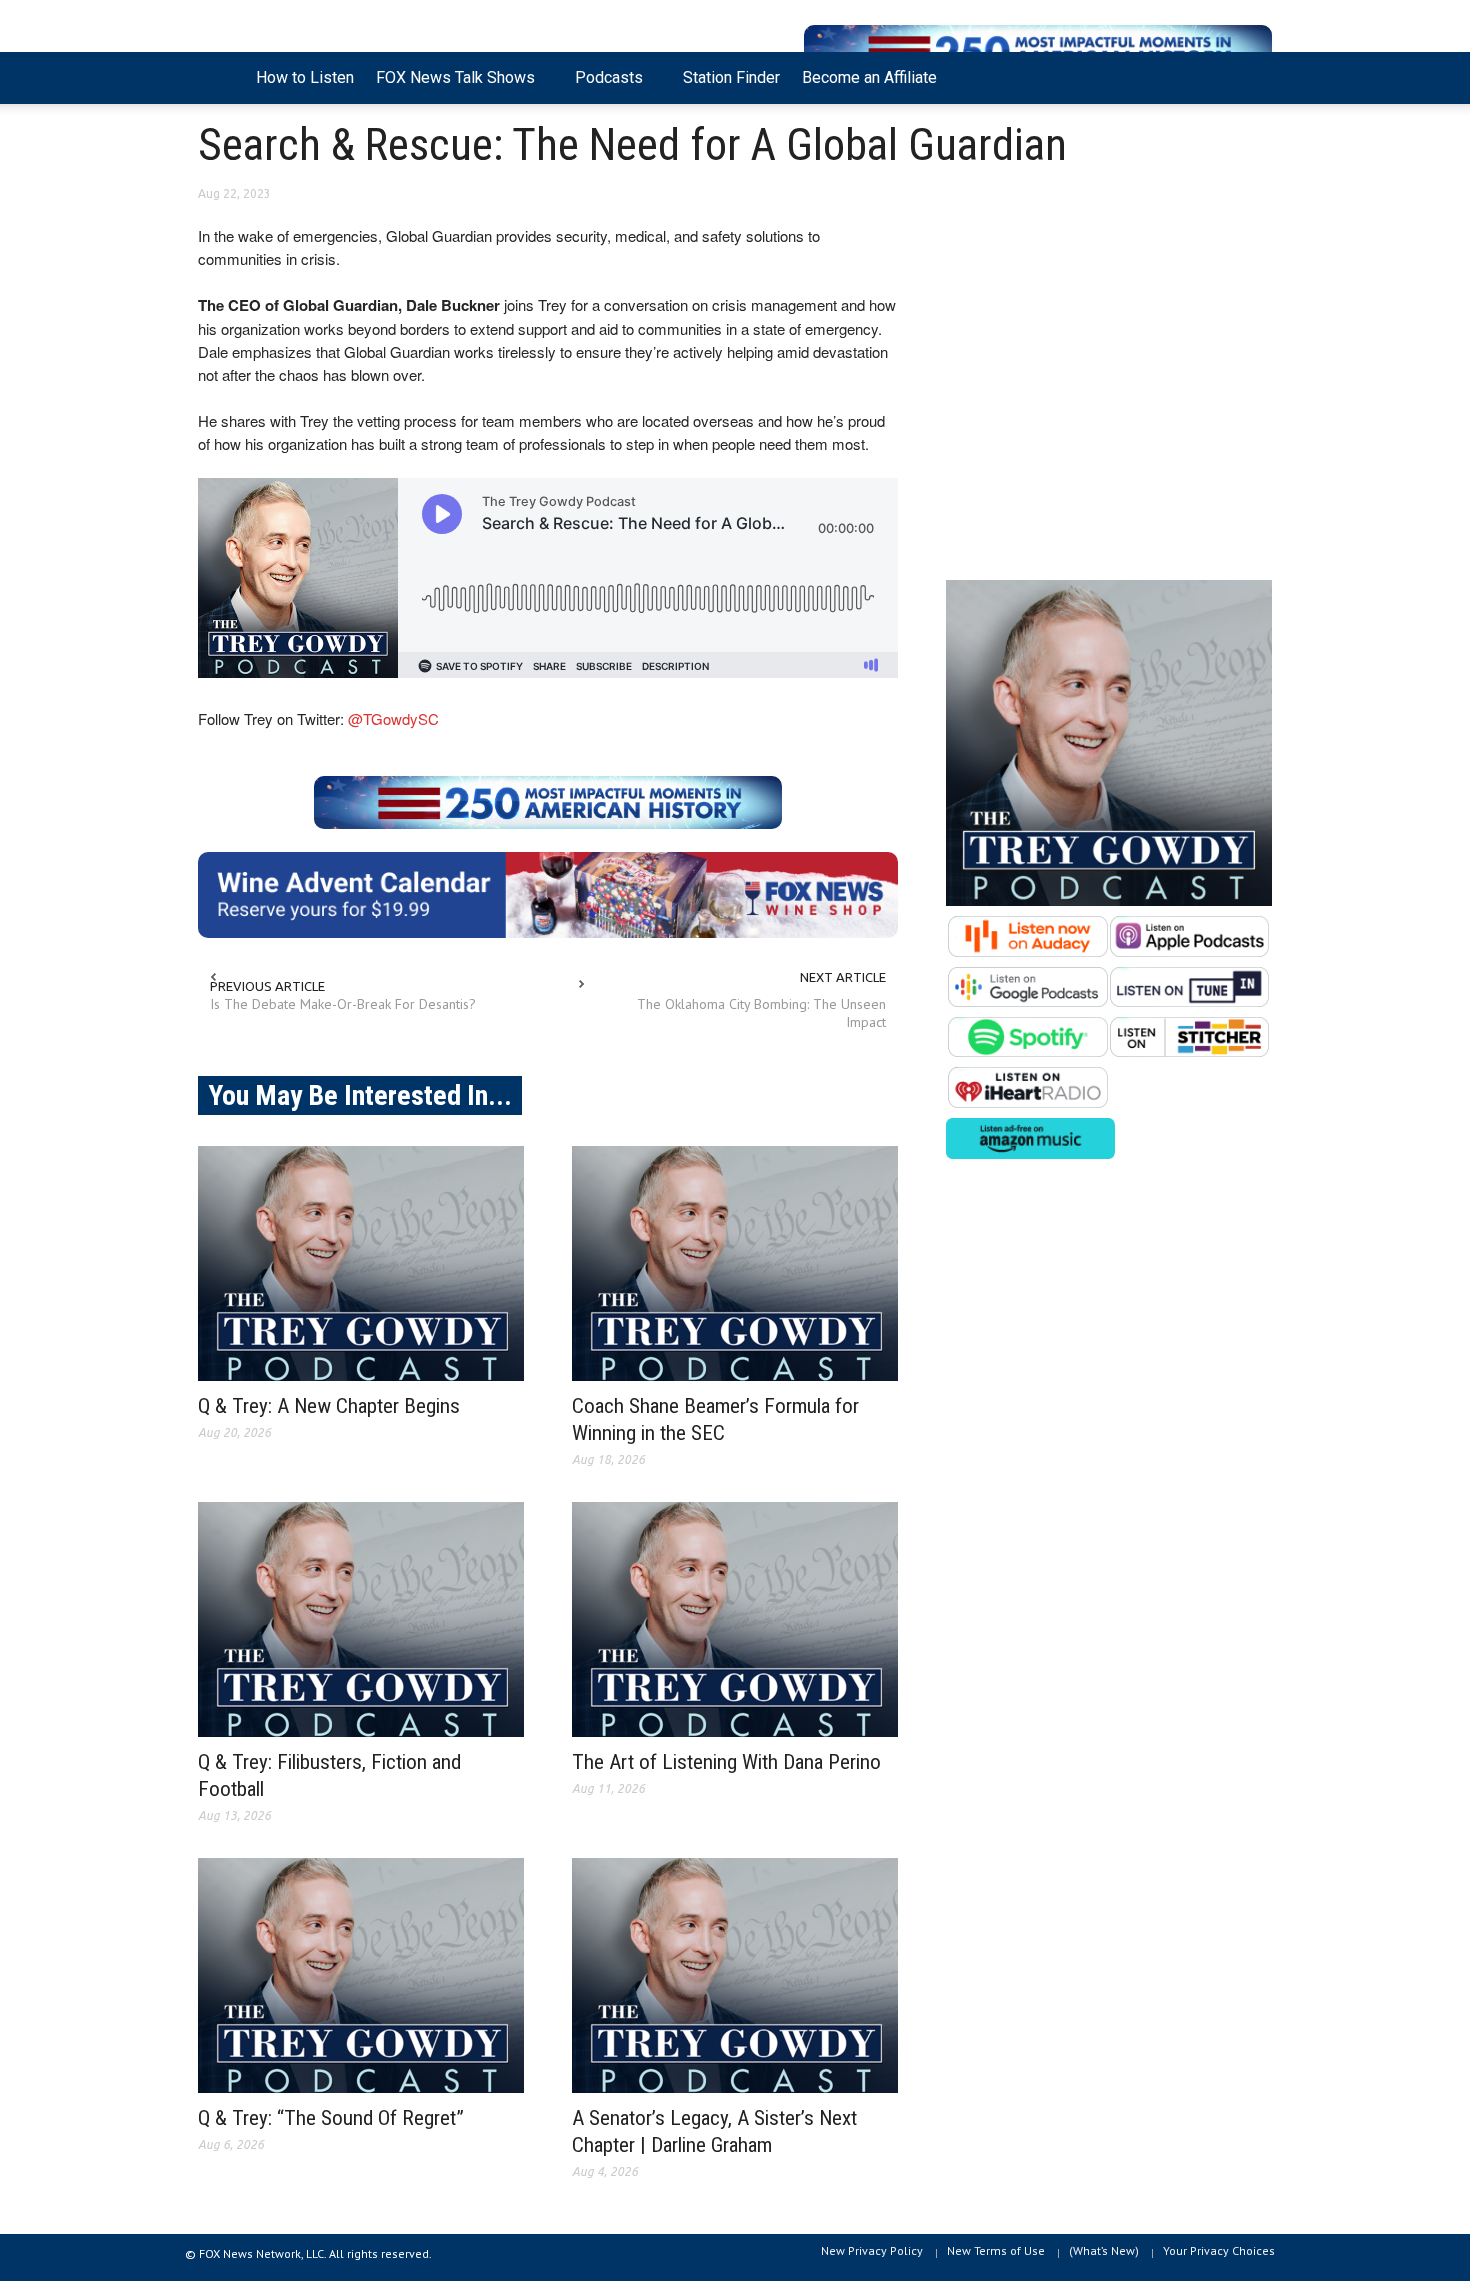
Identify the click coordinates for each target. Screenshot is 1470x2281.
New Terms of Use (996, 2250)
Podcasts (603, 86)
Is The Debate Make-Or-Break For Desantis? (343, 1004)
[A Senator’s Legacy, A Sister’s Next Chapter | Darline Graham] (735, 1975)
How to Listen (305, 77)
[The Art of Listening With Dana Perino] (735, 1619)
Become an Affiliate (869, 77)
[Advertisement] (1109, 391)
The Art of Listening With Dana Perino (726, 1762)
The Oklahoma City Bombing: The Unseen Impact (761, 1013)
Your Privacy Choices (1219, 2250)
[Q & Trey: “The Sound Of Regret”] (361, 1975)
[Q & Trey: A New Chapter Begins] (361, 1263)
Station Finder (731, 77)
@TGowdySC (393, 718)
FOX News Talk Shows (450, 86)
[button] (1252, 76)
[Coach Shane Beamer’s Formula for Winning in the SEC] (735, 1263)
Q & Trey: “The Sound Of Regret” (331, 2118)
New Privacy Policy (872, 2250)
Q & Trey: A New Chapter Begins (329, 1406)
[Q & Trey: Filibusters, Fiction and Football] (361, 1619)
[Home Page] (221, 78)
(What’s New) (1104, 2250)
